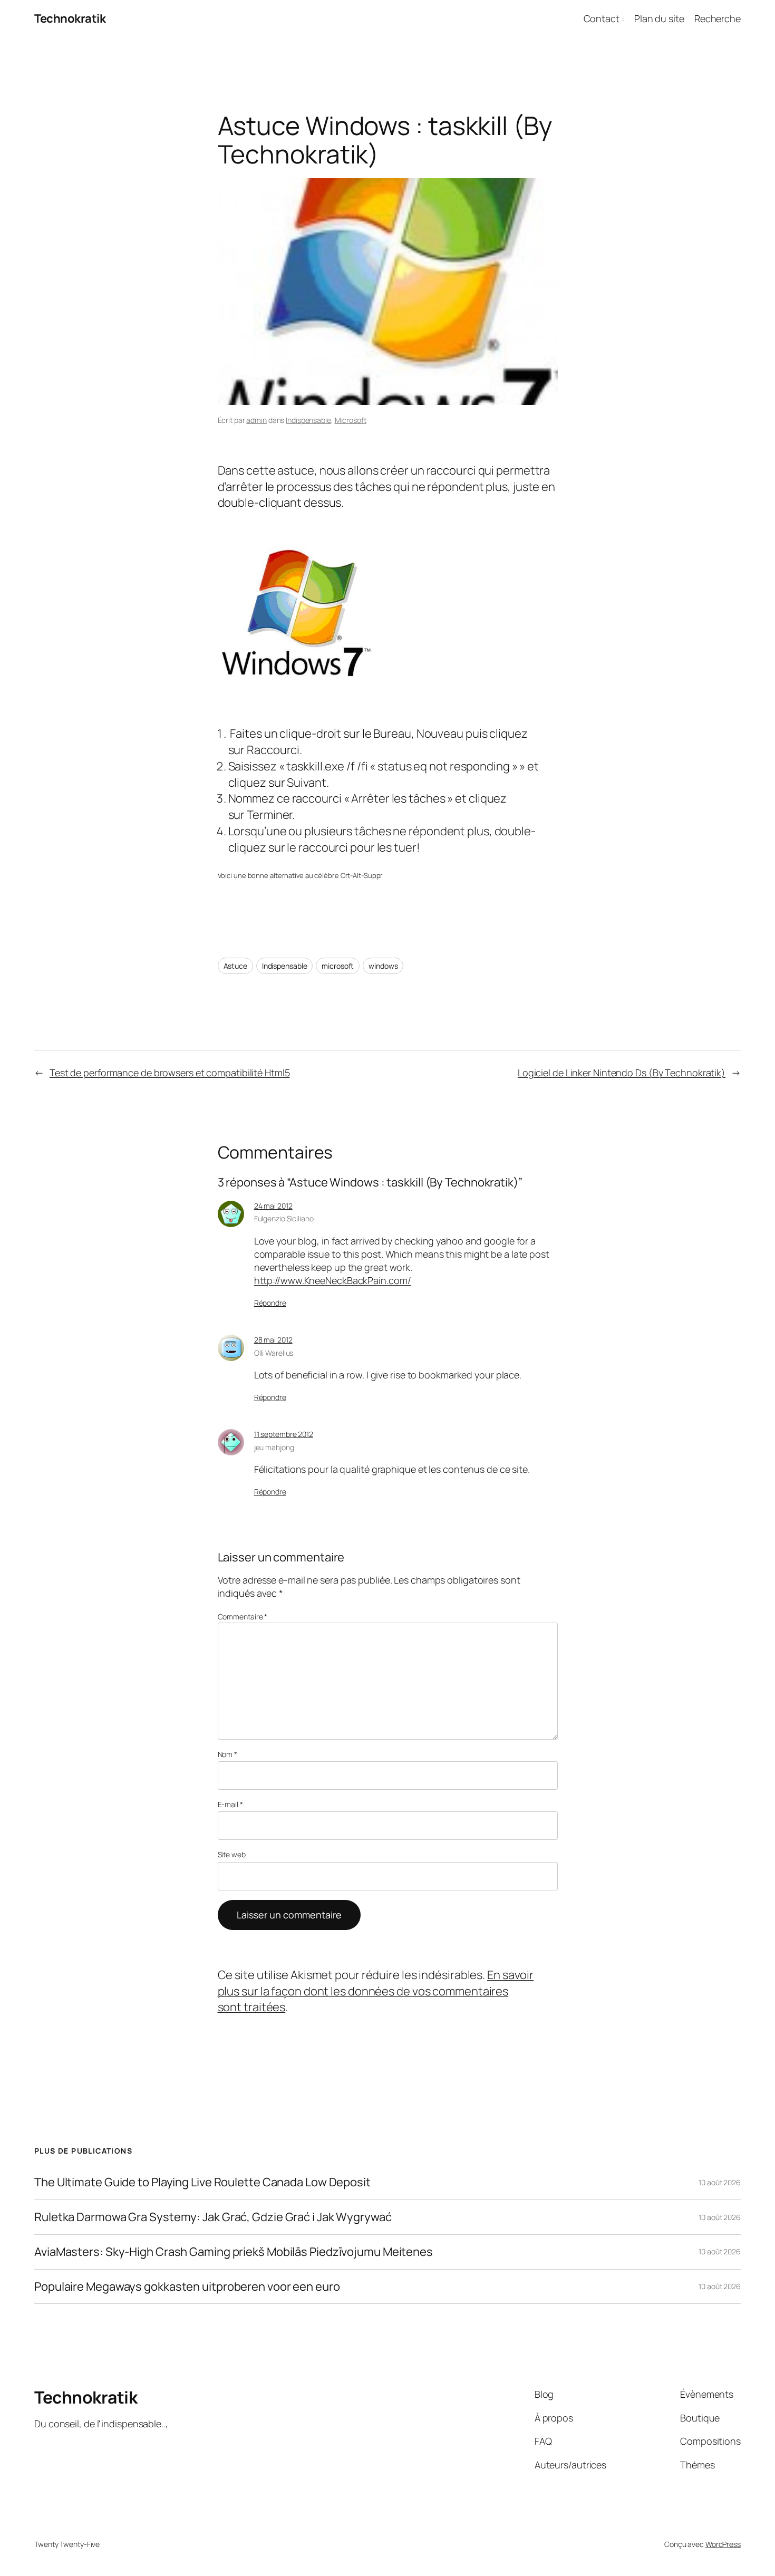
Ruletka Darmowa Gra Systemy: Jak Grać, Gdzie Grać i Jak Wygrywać (213, 2217)
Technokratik (70, 18)
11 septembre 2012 (284, 1434)
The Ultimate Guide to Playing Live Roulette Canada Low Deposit (202, 2182)
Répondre (270, 1303)
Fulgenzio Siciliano (284, 1218)
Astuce (235, 966)
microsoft (338, 966)
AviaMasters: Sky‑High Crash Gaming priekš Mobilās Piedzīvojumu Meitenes (234, 2252)
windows (383, 966)
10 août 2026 (720, 2182)
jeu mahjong (274, 1447)
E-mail (230, 1804)
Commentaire (243, 1617)
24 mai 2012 (273, 1206)
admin (256, 420)
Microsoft (351, 420)
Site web (232, 1854)
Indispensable (308, 420)
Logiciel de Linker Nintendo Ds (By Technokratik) (622, 1073)
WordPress (723, 2544)
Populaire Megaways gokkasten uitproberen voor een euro (187, 2287)
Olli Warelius (274, 1353)
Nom (228, 1754)
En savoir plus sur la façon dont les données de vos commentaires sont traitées (376, 1991)
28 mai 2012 (273, 1340)
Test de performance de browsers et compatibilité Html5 (170, 1073)
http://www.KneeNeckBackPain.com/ (333, 1280)
